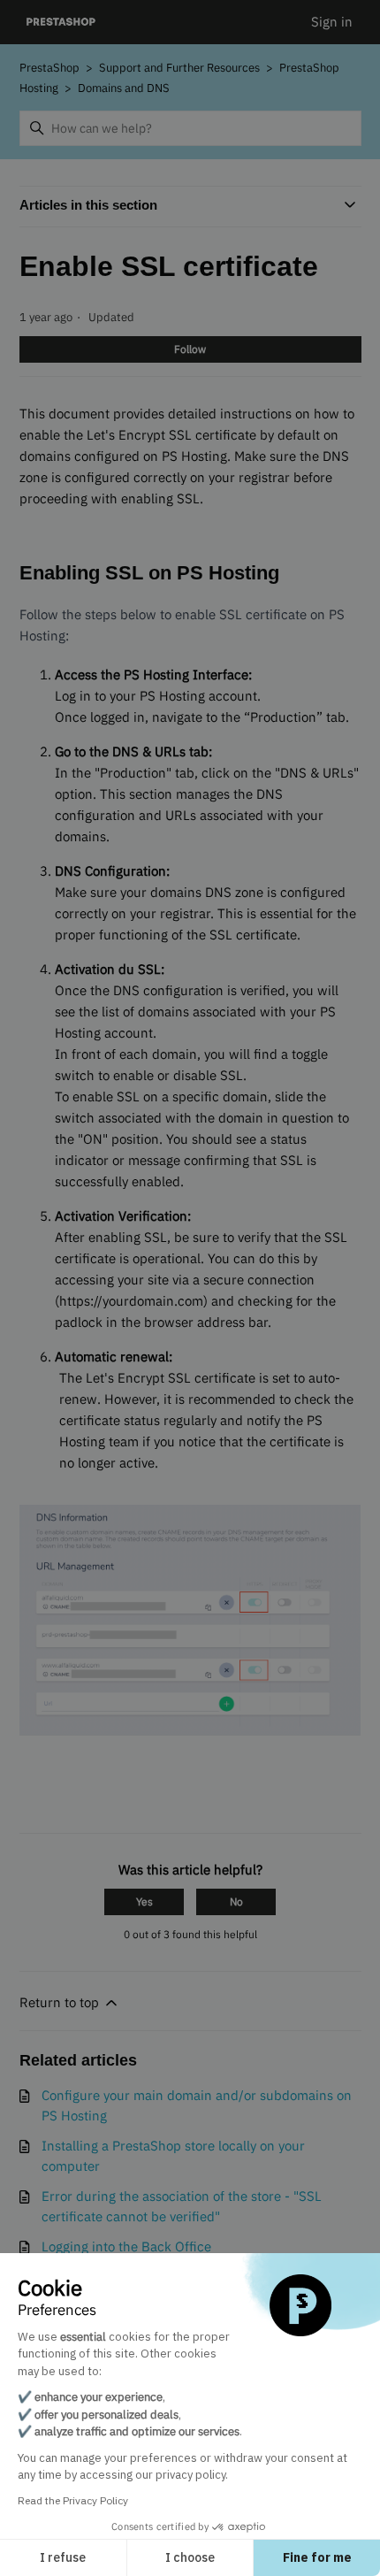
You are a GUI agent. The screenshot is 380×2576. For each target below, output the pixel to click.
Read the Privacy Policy (73, 2500)
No (236, 1901)
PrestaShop (49, 68)
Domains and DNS (124, 88)
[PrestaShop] (61, 23)
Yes (144, 1901)
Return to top (61, 2002)
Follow (190, 349)
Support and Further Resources (179, 68)
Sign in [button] (332, 22)
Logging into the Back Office (126, 2246)
